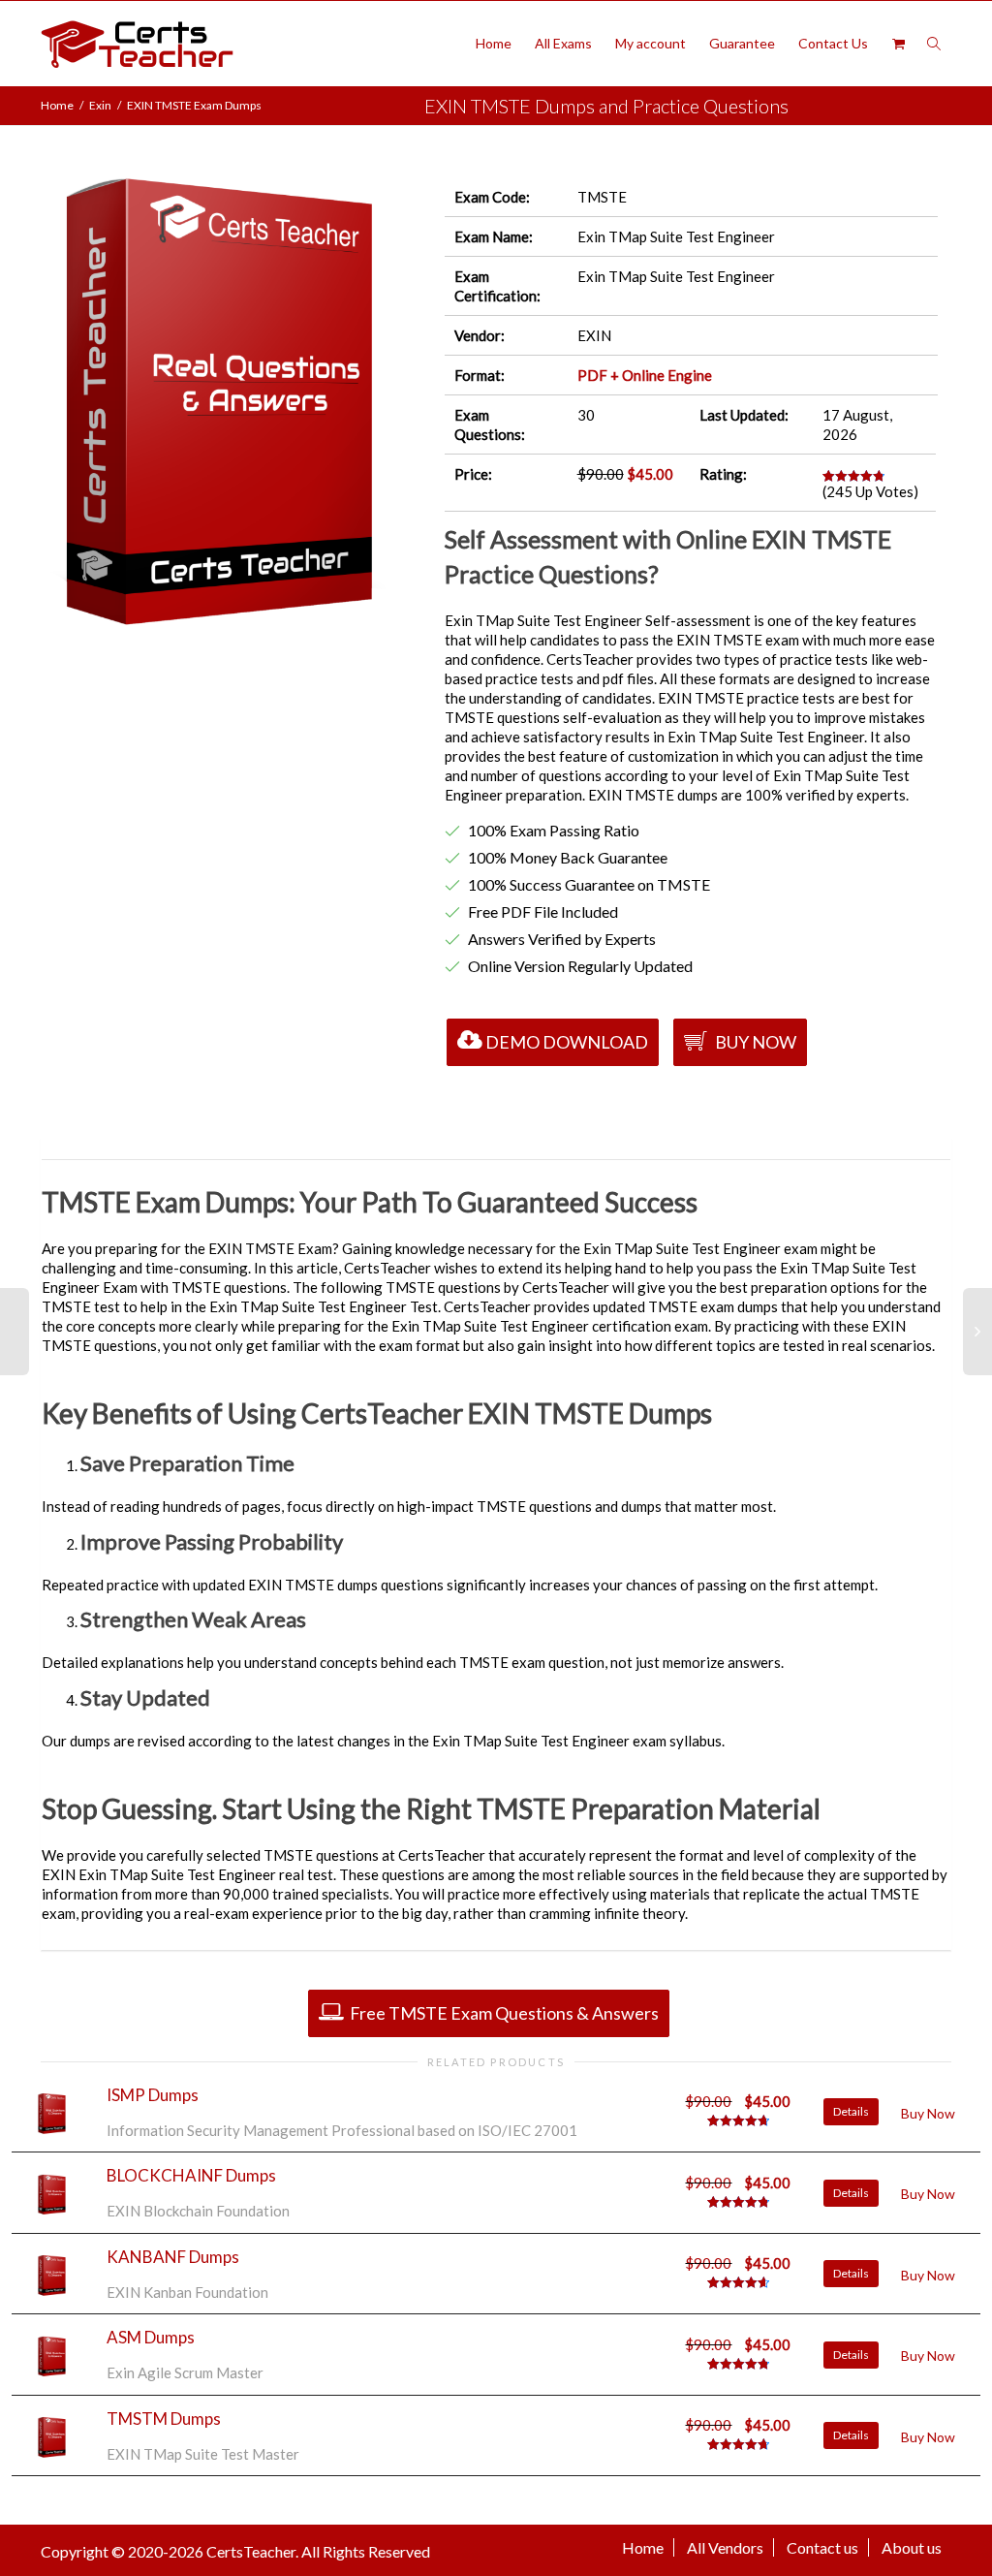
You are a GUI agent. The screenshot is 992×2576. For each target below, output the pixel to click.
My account (651, 43)
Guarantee (742, 43)
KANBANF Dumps (173, 2257)
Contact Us (833, 43)
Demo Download (567, 1042)
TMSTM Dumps (164, 2419)
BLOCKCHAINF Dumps (191, 2175)
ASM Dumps (151, 2337)
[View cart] (898, 44)
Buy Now (754, 1042)
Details (851, 2111)
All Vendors (725, 2547)
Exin (100, 105)
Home (494, 43)
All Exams (563, 43)
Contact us (822, 2547)
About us (912, 2547)
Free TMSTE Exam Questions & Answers (503, 2013)
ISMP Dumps (153, 2095)
